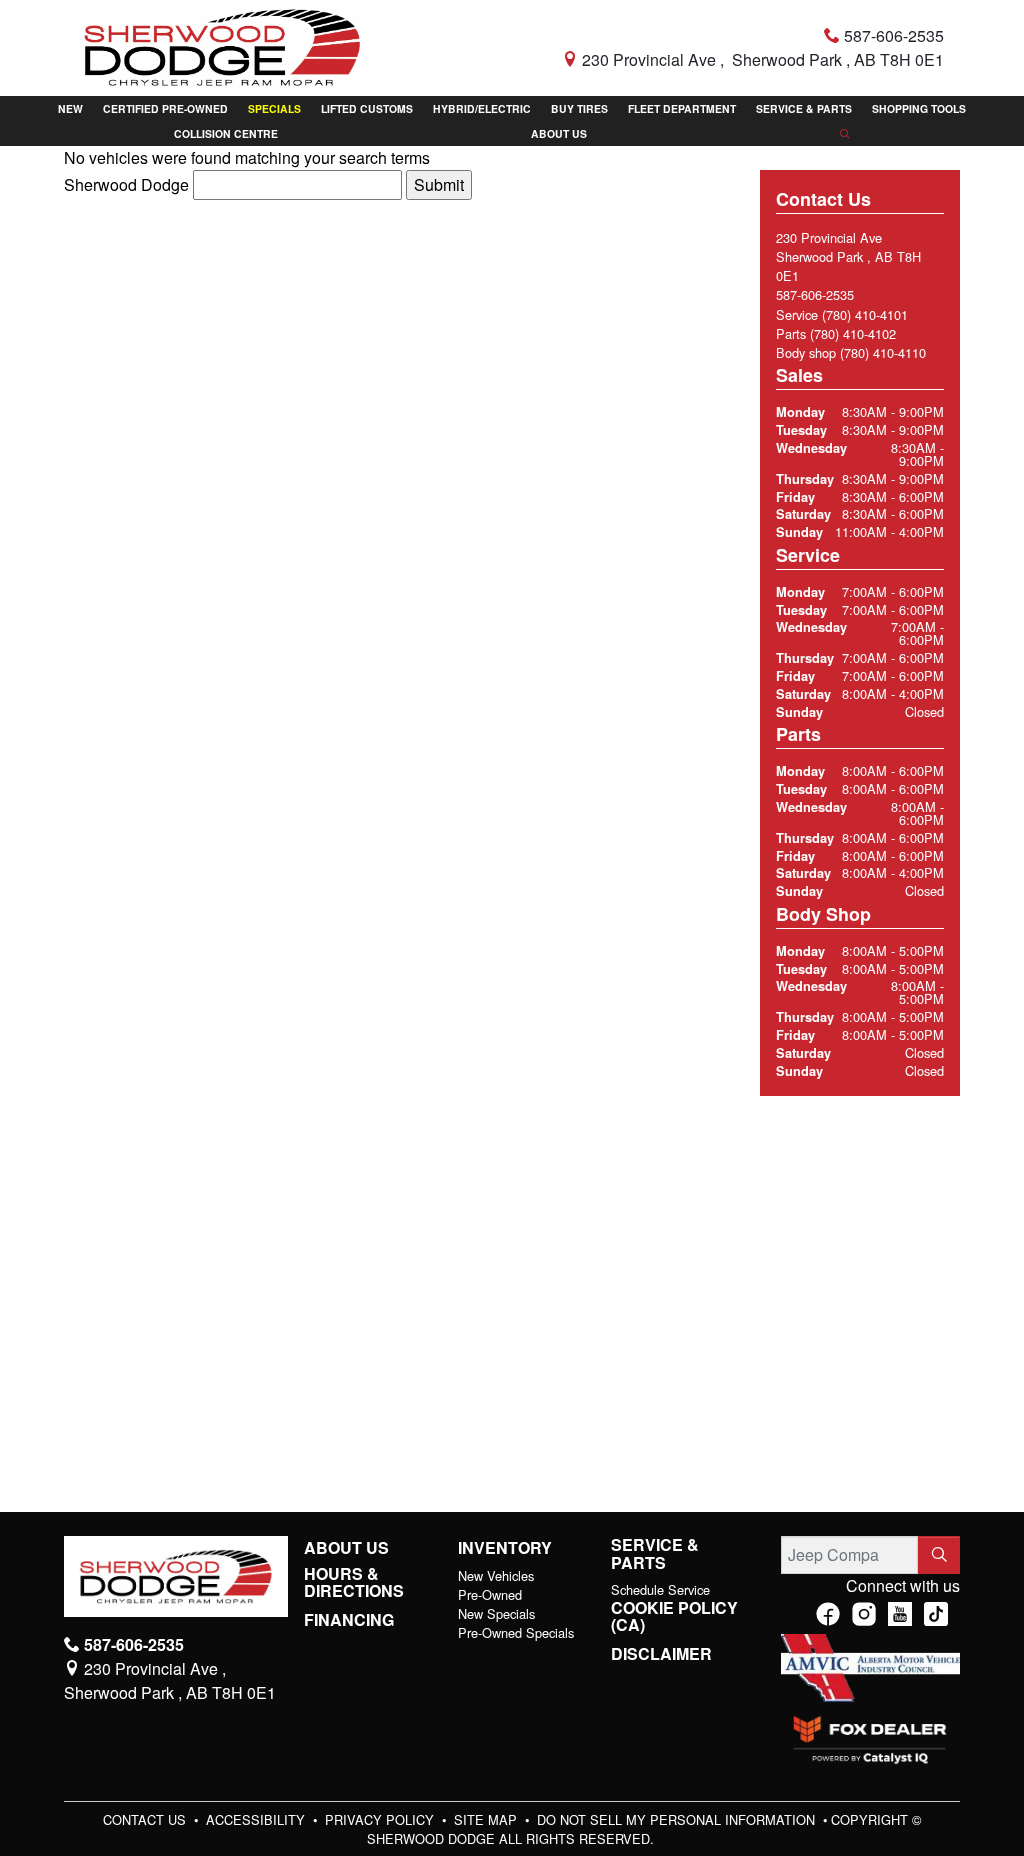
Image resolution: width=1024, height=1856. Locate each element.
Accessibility (257, 1819)
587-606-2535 (815, 294)
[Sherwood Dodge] (222, 45)
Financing (349, 1620)
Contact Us (146, 1819)
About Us (346, 1548)
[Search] (939, 1555)
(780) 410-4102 (853, 333)
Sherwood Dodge (126, 184)
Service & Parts (655, 1553)
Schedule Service (660, 1589)
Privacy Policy (381, 1819)
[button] (70, 108)
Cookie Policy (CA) (674, 1616)
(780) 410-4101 (865, 314)
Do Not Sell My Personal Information (678, 1819)
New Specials (496, 1613)
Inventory (505, 1548)
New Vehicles (496, 1575)
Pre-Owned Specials (516, 1632)
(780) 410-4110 (883, 352)
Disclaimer (661, 1654)
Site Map (487, 1819)
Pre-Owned (490, 1594)
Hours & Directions (354, 1582)
